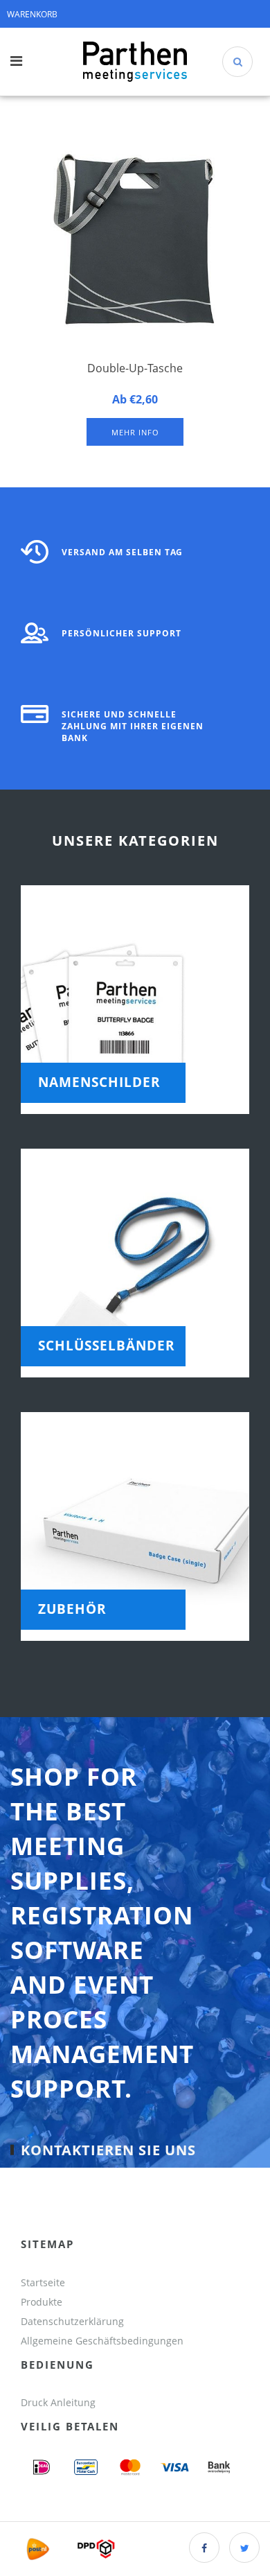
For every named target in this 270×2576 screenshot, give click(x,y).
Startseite (43, 2282)
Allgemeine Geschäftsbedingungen (103, 2341)
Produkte (42, 2302)
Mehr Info (135, 432)
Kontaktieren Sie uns (108, 2150)
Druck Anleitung (58, 2402)
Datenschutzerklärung (72, 2321)
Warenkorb (32, 14)
